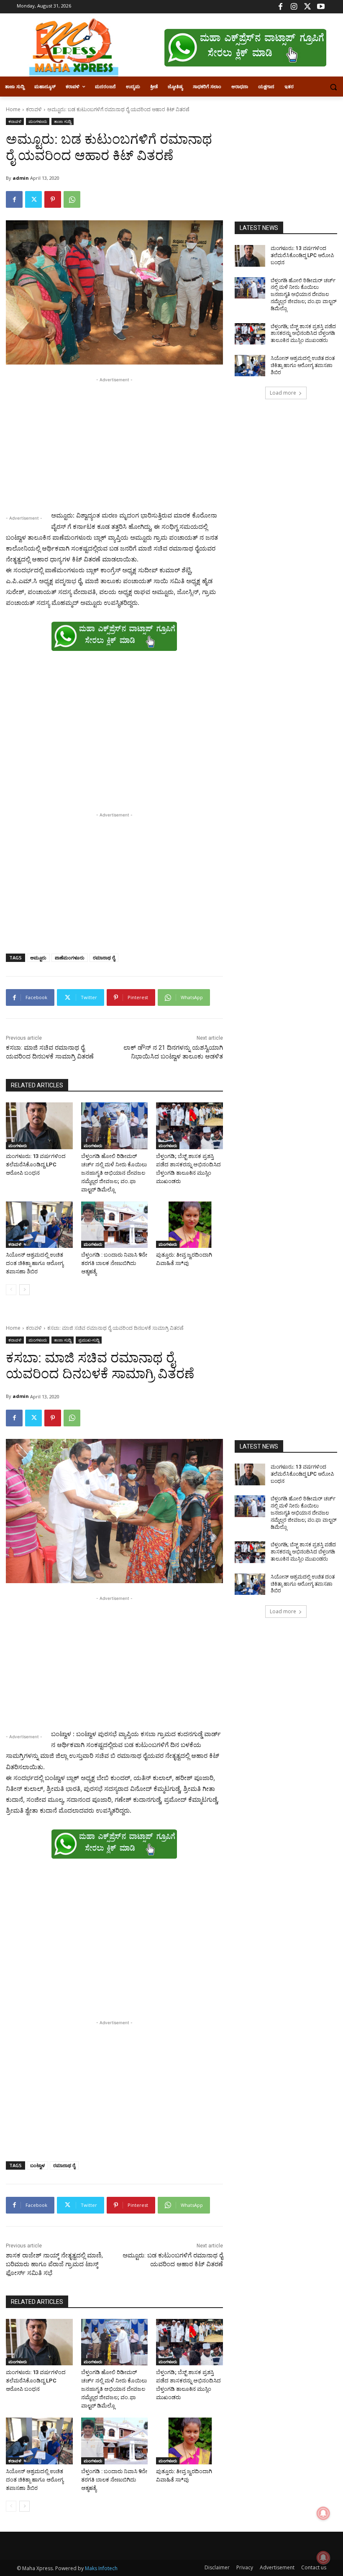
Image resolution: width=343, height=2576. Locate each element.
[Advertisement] (114, 443)
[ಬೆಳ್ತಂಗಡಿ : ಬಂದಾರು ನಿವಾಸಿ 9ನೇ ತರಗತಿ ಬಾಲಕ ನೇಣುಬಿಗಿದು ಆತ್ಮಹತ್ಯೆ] (115, 1225)
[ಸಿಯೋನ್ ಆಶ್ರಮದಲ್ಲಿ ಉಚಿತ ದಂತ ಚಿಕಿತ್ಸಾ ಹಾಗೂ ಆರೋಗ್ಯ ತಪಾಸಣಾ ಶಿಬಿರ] (39, 1225)
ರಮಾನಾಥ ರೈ (104, 958)
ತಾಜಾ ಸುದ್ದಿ (63, 121)
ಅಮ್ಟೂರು (38, 958)
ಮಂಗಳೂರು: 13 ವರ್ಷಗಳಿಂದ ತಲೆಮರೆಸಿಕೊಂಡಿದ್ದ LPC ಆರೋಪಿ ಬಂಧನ (36, 1164)
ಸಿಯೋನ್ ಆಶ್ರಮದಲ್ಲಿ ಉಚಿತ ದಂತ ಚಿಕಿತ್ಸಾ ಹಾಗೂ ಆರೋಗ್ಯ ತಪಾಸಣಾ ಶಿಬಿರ (35, 1263)
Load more (283, 393)
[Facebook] (280, 7)
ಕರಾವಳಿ (34, 109)
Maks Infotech (101, 2568)
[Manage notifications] (323, 2558)
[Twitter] (307, 7)
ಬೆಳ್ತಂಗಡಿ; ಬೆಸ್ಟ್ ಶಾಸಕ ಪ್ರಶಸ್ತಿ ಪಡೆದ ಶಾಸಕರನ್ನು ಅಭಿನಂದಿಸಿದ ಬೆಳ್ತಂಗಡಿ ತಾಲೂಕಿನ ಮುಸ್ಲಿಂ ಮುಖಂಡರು (303, 334)
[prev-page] (11, 1290)
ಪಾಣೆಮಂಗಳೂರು (70, 958)
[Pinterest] (53, 199)
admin (21, 178)
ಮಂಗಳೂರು (38, 121)
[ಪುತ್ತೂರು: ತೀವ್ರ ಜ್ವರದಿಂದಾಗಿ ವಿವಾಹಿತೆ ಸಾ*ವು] (189, 1225)
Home (13, 109)
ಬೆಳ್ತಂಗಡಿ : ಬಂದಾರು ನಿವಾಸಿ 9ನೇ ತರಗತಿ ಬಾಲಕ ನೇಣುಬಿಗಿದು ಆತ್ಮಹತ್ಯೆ (114, 1263)
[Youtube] (321, 7)
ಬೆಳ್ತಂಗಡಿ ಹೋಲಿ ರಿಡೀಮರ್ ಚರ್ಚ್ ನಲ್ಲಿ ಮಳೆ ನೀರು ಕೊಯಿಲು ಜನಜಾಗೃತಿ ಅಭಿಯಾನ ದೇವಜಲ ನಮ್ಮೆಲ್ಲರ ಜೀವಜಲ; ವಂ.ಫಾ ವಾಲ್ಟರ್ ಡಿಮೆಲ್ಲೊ (114, 1173)
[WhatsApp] (72, 199)
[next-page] (24, 1290)
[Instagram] (294, 7)
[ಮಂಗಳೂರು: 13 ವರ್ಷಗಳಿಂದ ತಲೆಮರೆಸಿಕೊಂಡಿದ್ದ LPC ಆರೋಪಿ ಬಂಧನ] (39, 1126)
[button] (333, 87)
